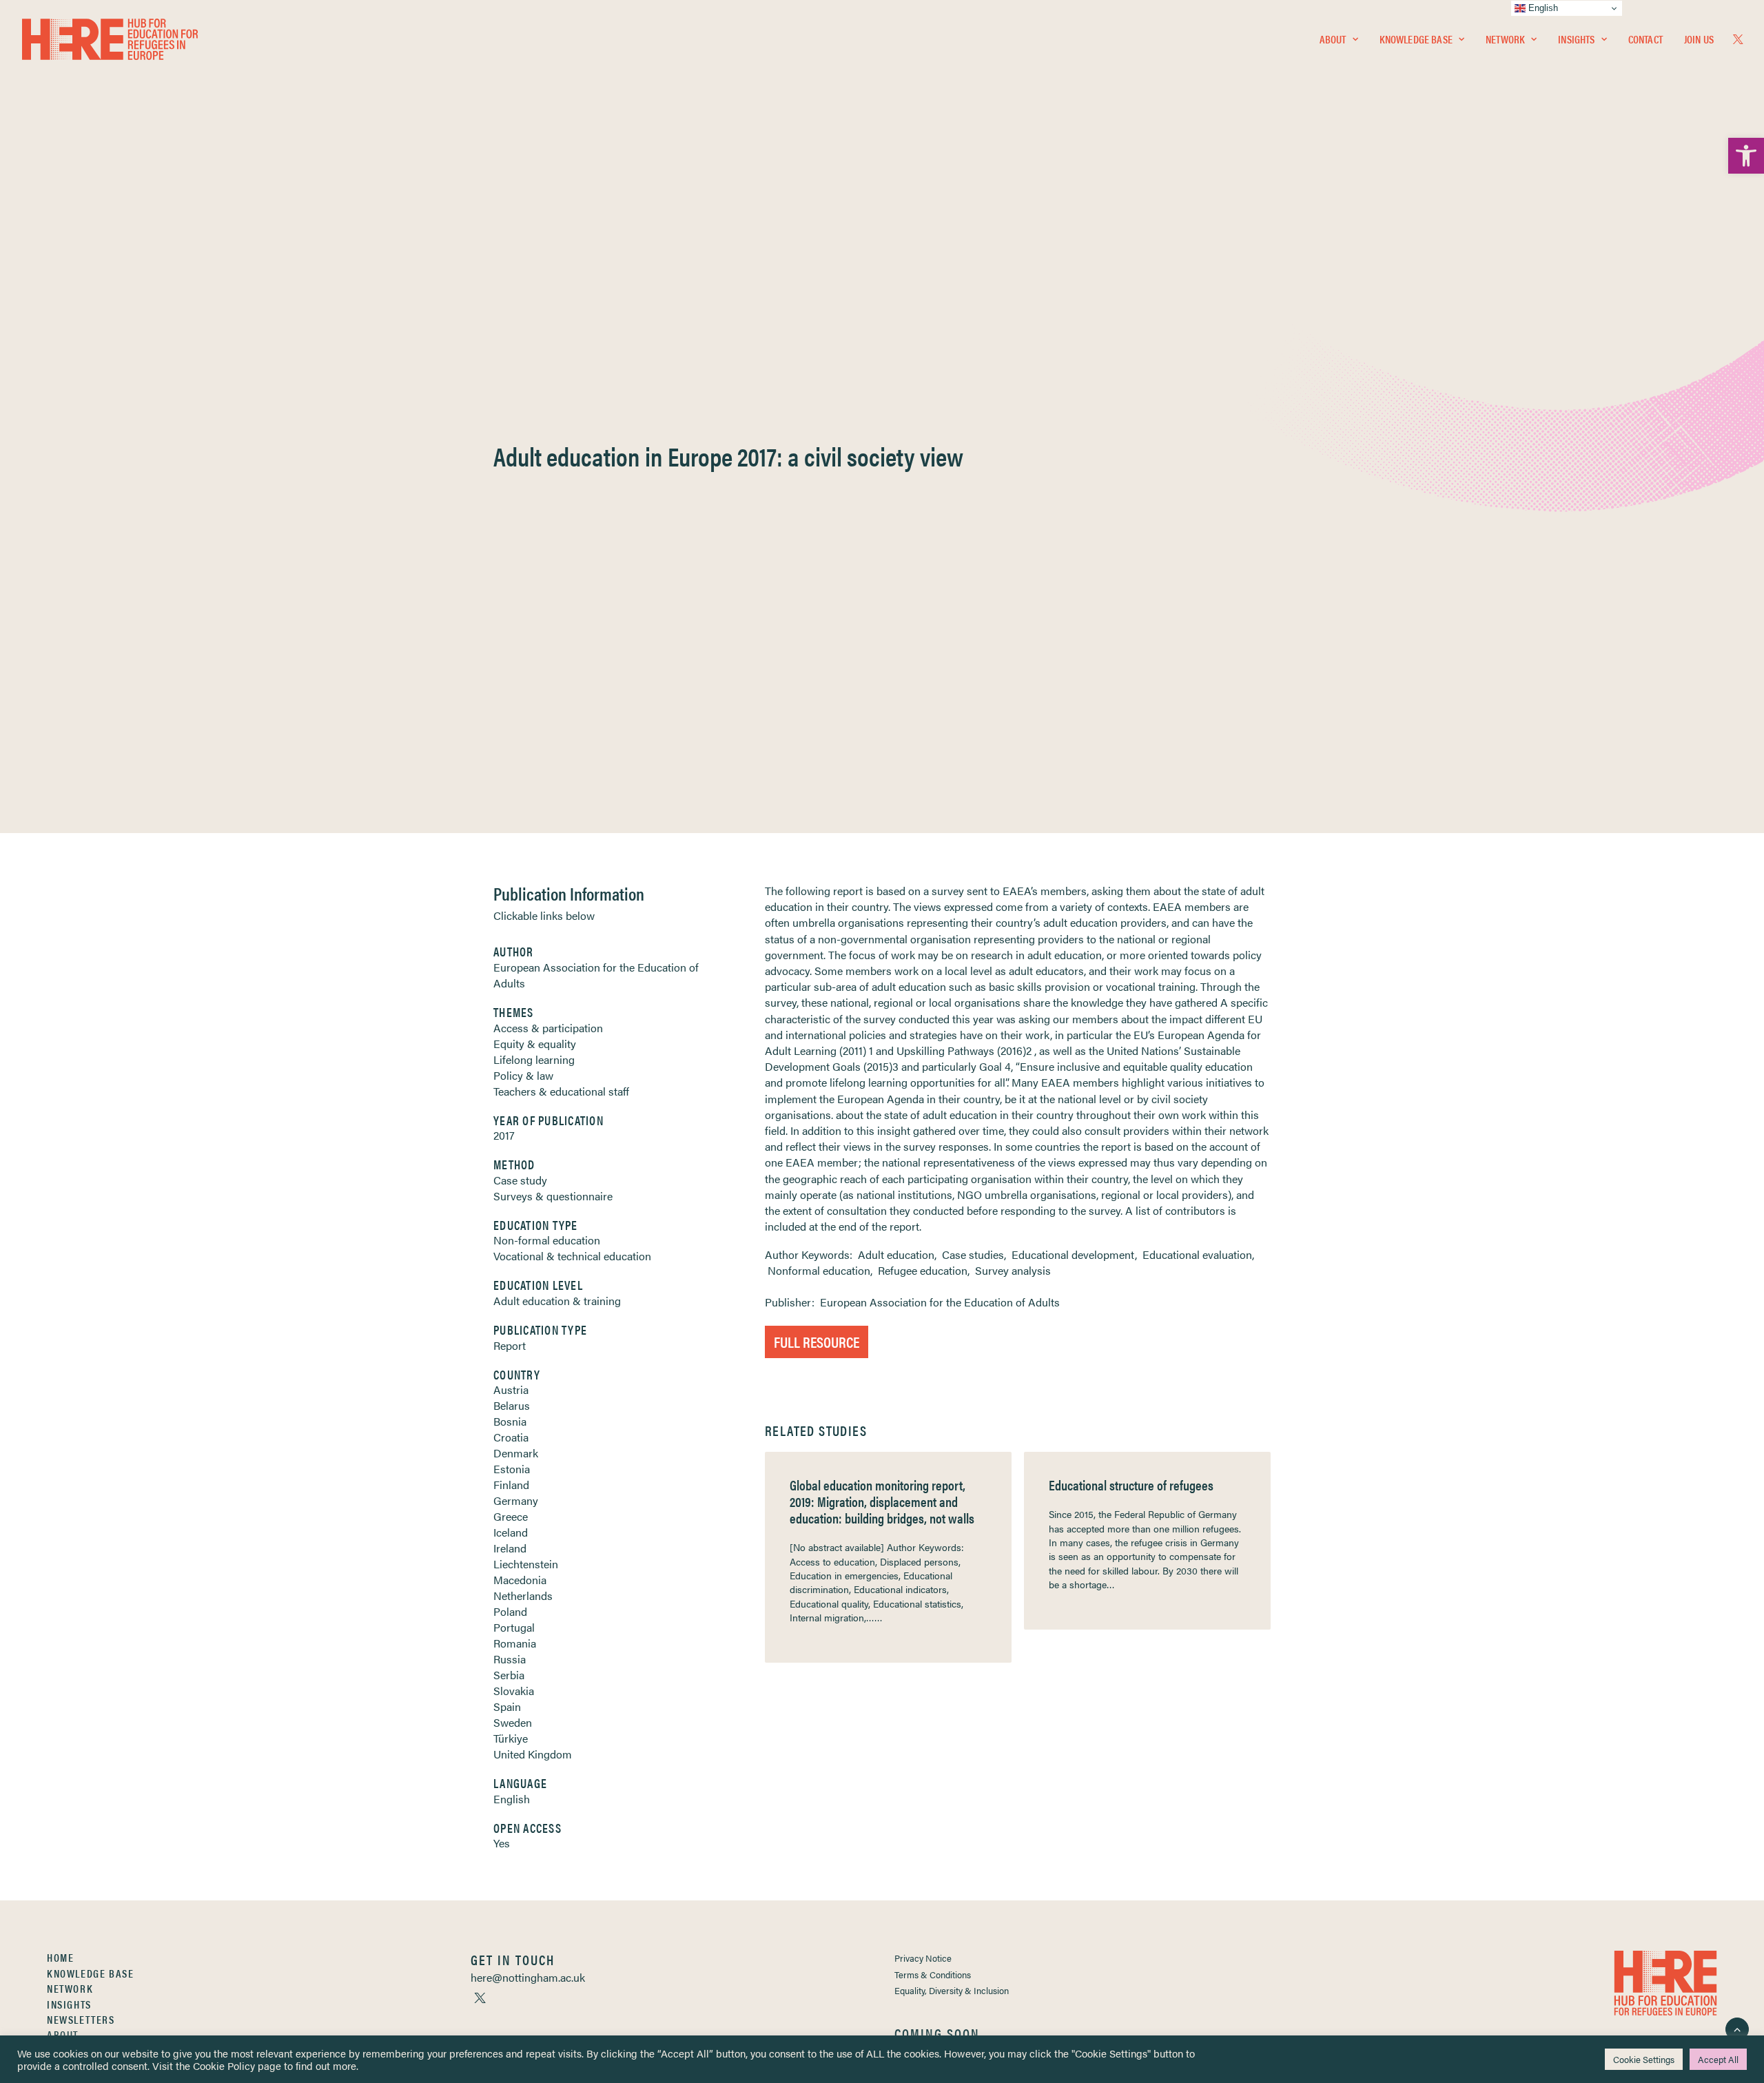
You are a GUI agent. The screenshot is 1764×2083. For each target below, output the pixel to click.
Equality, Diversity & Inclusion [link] (952, 1990)
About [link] (1333, 39)
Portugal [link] (514, 1627)
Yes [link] (502, 1843)
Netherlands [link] (523, 1595)
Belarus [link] (512, 1405)
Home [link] (60, 1957)
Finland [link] (511, 1485)
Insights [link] (1576, 39)
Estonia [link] (512, 1469)
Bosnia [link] (510, 1421)
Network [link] (1505, 39)
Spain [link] (507, 1706)
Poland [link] (510, 1611)
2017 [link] (504, 1135)
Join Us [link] (1699, 39)
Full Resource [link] (817, 1341)
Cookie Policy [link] (224, 2065)
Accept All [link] (1718, 2059)
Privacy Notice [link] (923, 1958)
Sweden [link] (513, 1722)
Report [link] (510, 1345)
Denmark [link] (516, 1453)
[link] (1746, 156)
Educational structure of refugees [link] (1131, 1485)
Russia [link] (510, 1659)
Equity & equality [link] (535, 1044)
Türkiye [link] (511, 1738)
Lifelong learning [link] (534, 1059)
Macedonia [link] (520, 1580)
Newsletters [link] (81, 2019)
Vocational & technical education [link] (572, 1256)
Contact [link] (1645, 39)
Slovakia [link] (514, 1691)
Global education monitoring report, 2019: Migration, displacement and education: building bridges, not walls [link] (882, 1501)
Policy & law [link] (523, 1075)
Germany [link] (516, 1500)
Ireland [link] (510, 1548)
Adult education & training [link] (557, 1301)
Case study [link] (520, 1180)
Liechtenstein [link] (526, 1564)
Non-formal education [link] (547, 1240)
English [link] (512, 1799)
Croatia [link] (511, 1437)
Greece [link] (511, 1516)
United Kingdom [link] (533, 1754)
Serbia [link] (509, 1675)
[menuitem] (1339, 39)
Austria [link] (511, 1389)
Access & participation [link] (548, 1028)
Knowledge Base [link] (1416, 39)
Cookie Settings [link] (1644, 2059)
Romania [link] (515, 1643)
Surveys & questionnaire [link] (553, 1196)
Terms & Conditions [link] (933, 1974)
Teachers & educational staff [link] (561, 1091)
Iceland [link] (511, 1532)
